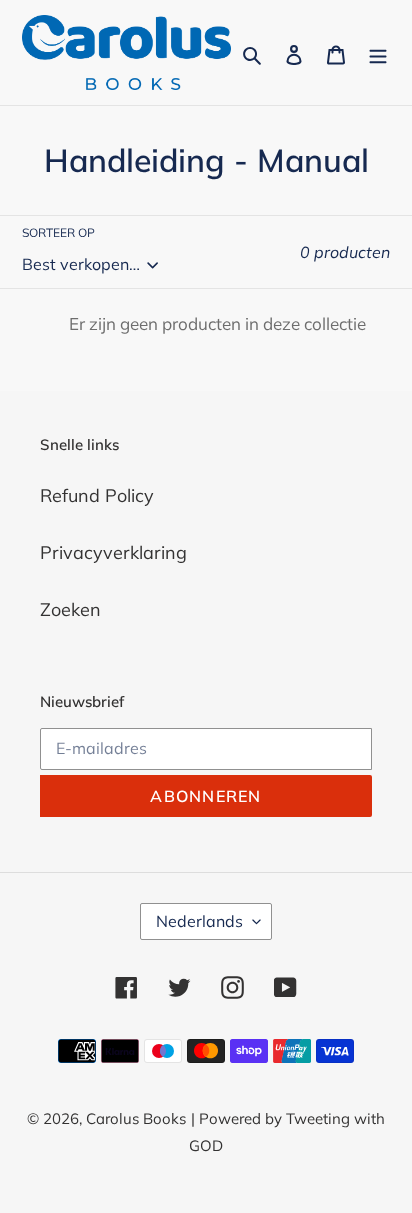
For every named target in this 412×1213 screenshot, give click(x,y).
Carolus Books (136, 1118)
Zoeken (70, 609)
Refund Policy (97, 495)
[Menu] (378, 52)
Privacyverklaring (113, 552)
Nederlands (199, 921)
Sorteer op (58, 232)
